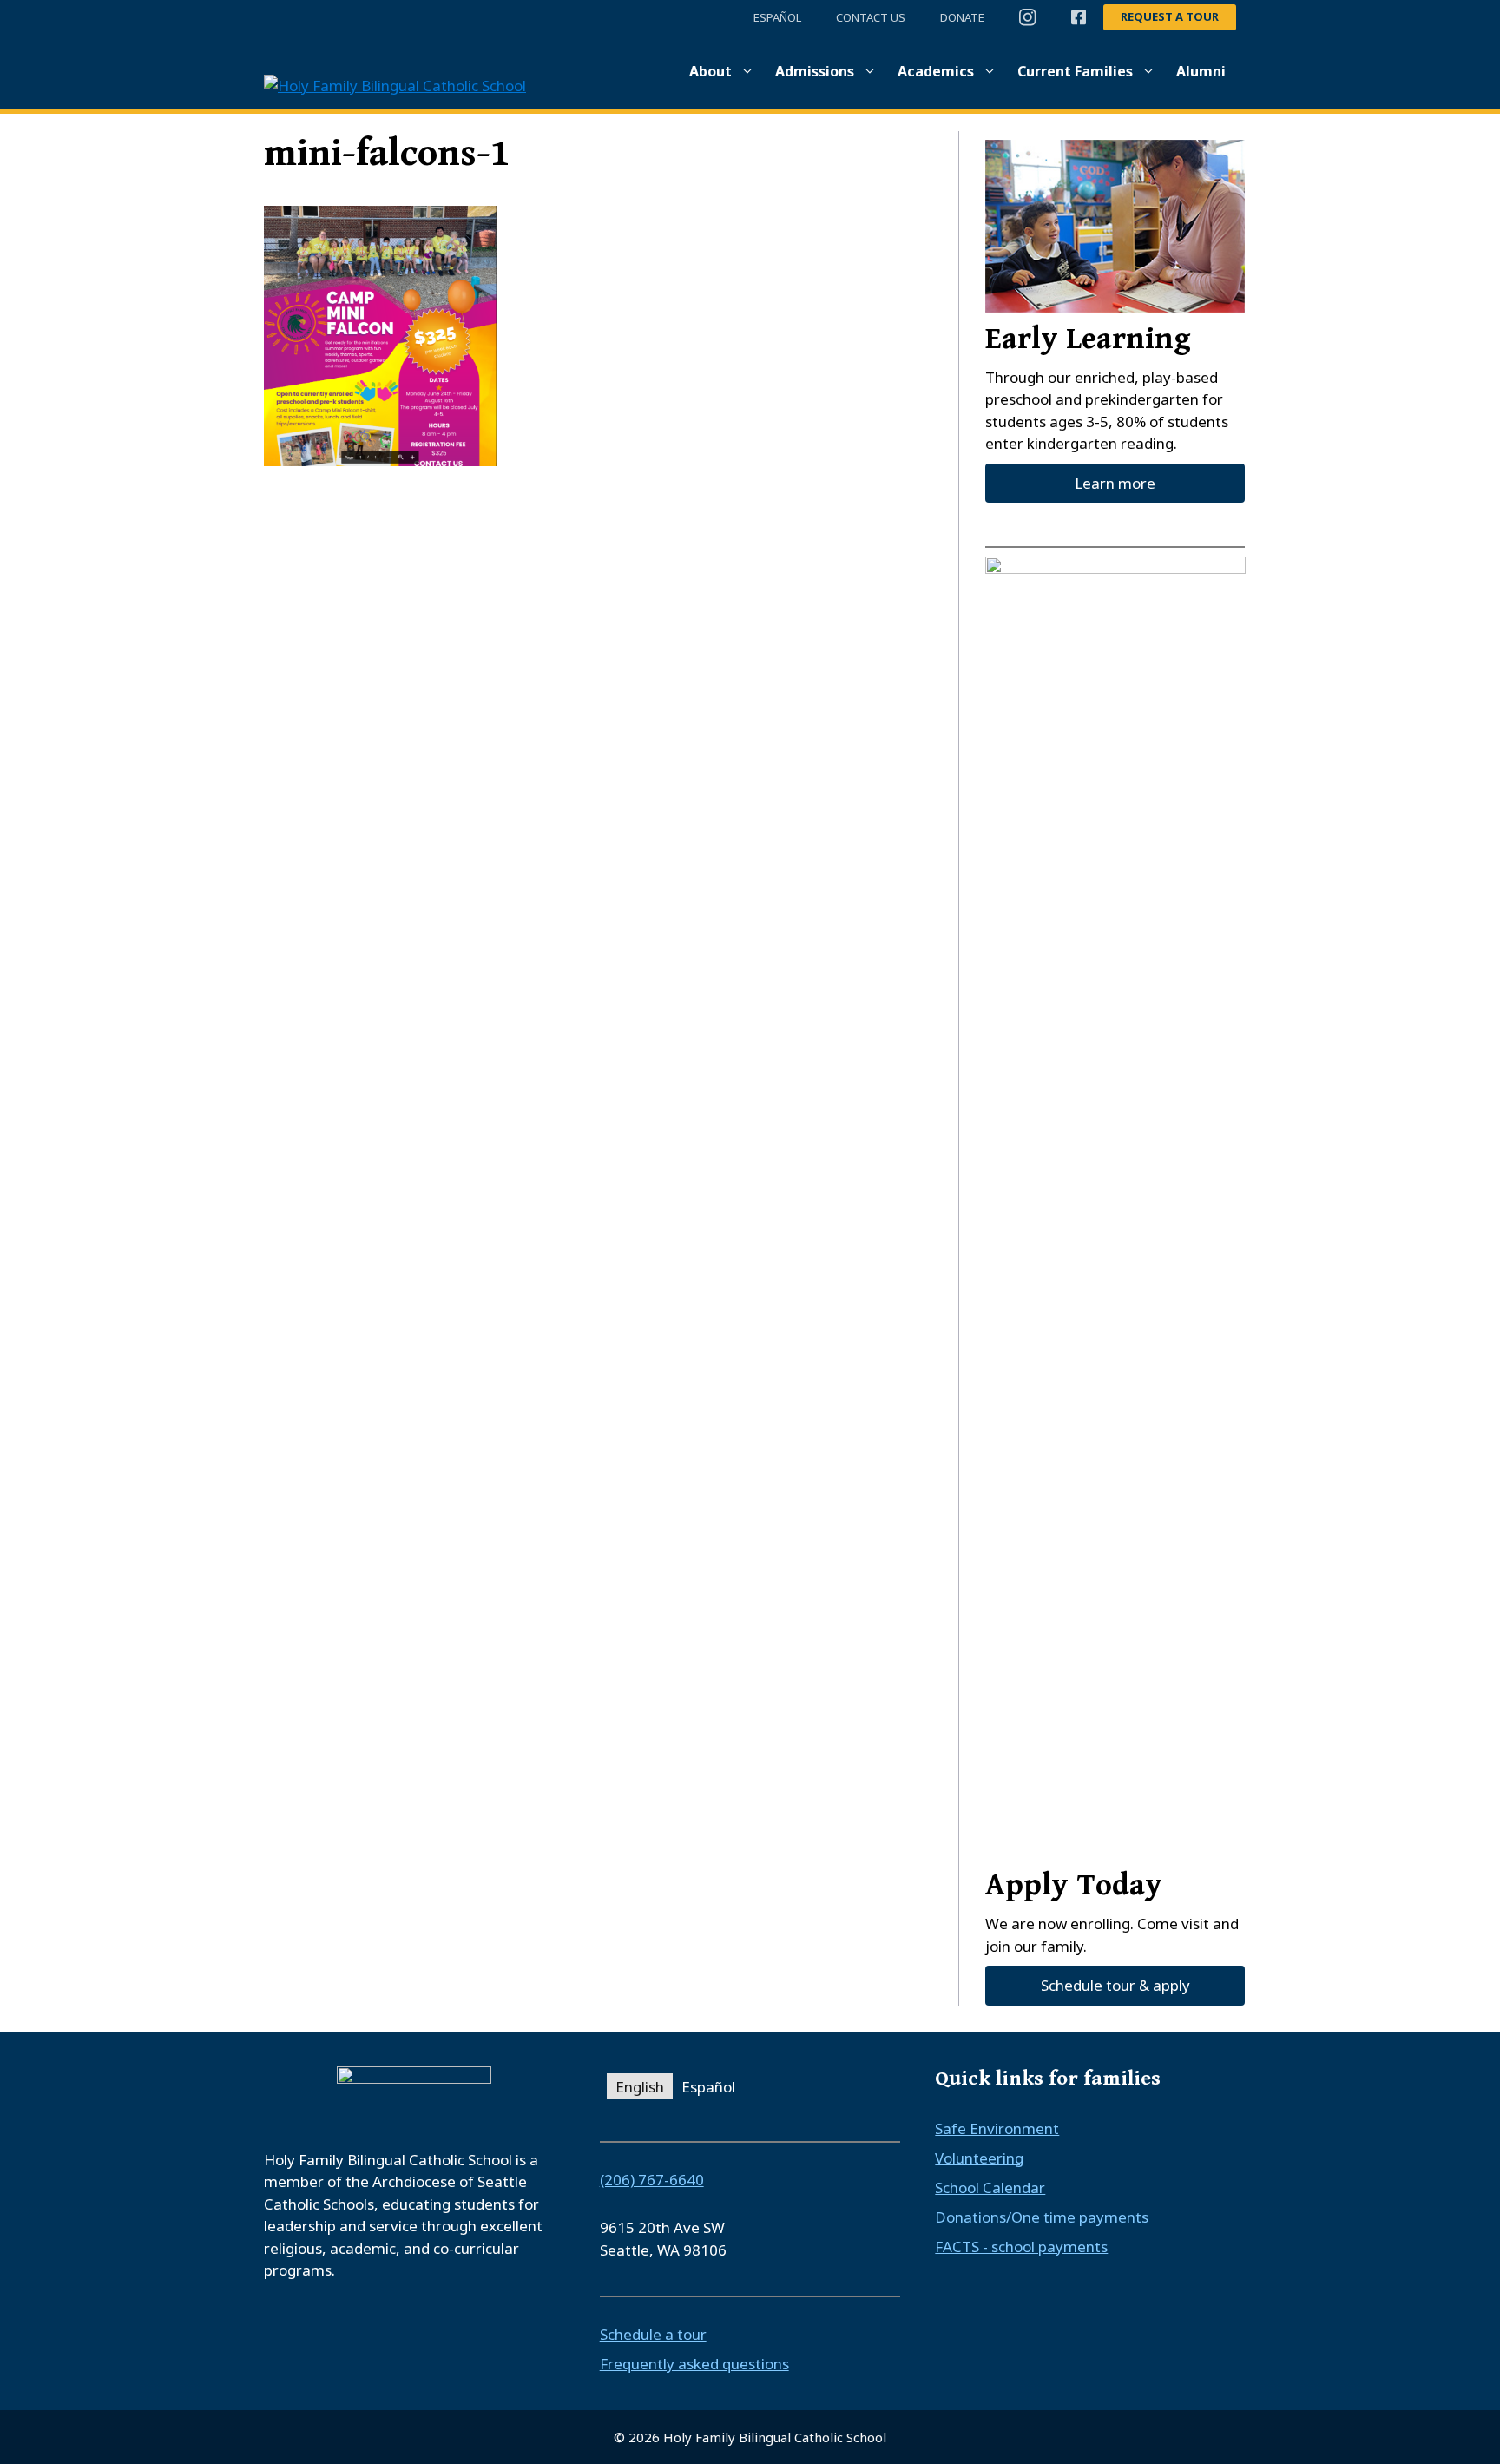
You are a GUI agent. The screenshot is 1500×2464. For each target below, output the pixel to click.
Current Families (1075, 71)
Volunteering (979, 2158)
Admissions (815, 71)
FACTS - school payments (1021, 2247)
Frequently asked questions (694, 2364)
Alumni (1201, 71)
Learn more (1115, 483)
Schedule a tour (653, 2334)
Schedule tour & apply (1115, 1985)
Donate (962, 17)
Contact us (871, 17)
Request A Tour (1170, 16)
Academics (936, 71)
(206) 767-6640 (652, 2180)
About (711, 71)
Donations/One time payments (1042, 2217)
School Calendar (990, 2187)
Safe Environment (997, 2128)
